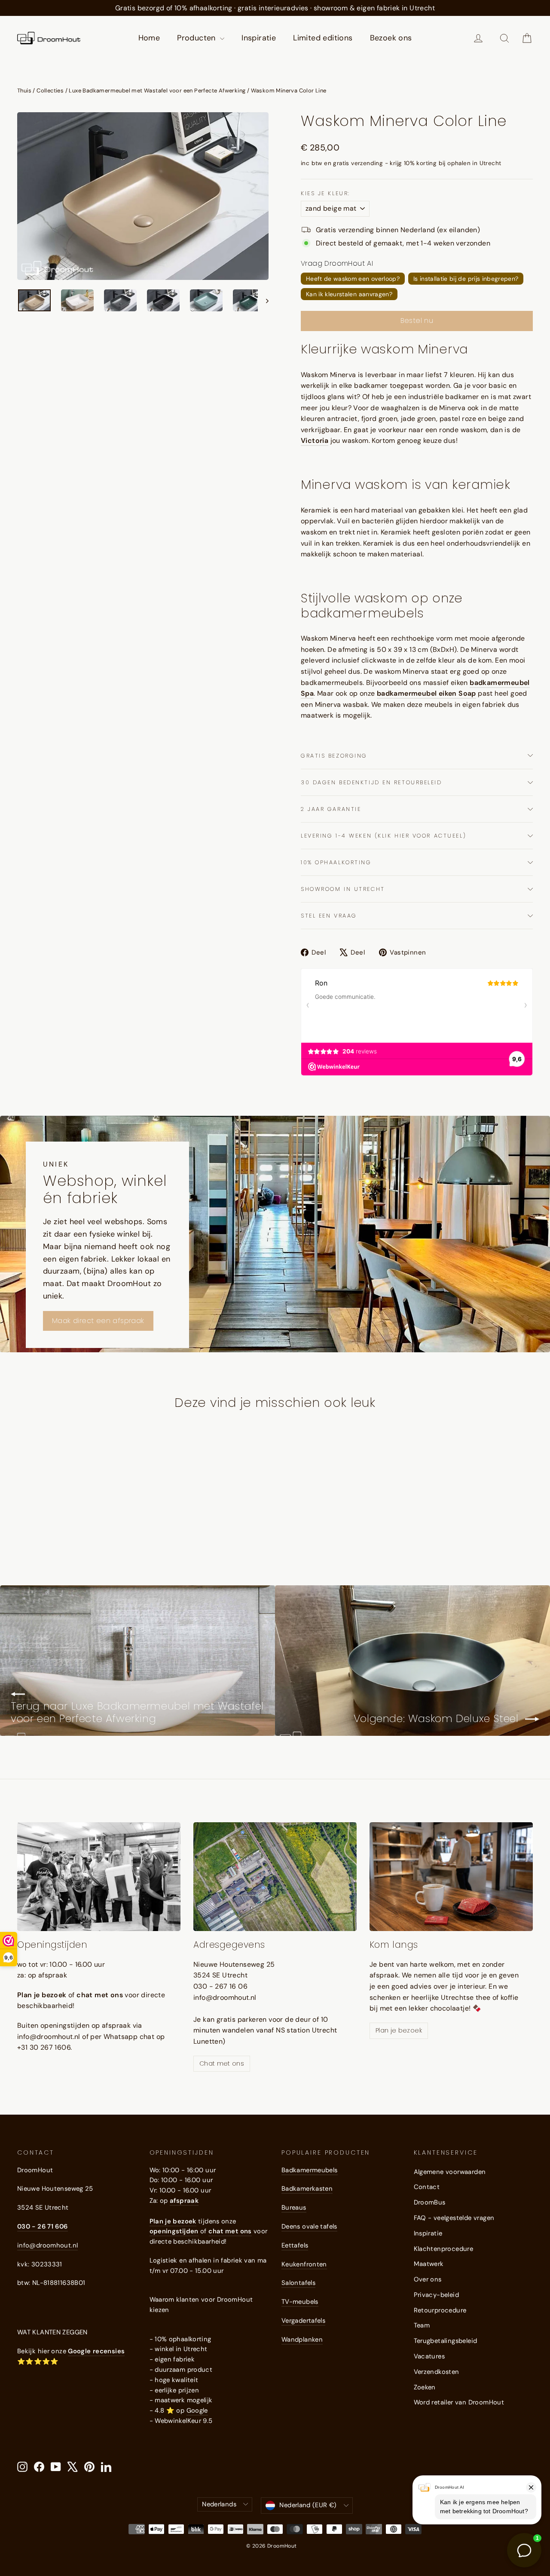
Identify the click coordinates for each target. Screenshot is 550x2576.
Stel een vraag (329, 916)
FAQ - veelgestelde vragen (454, 2218)
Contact (427, 2187)
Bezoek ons (391, 38)
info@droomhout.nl (47, 2245)
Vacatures (429, 2356)
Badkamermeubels (310, 2170)
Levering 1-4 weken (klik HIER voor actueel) (383, 836)
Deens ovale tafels (309, 2226)
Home (149, 38)
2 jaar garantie (331, 809)
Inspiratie (259, 38)
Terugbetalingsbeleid (446, 2341)
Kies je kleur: (325, 193)
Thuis (24, 91)
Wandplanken (302, 2340)
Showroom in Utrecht (343, 889)
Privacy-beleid (437, 2295)
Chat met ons (222, 2063)
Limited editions (323, 38)
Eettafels (295, 2245)
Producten (197, 38)
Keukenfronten (304, 2264)
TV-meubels (300, 2302)
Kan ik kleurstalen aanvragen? (349, 294)
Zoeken (425, 2387)
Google (197, 2410)
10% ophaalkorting (336, 862)
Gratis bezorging (334, 756)
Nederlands (219, 2504)
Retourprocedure (440, 2310)
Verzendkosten (437, 2372)
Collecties (50, 91)
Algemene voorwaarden (450, 2172)
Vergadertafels (303, 2321)
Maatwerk (429, 2264)
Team (422, 2325)
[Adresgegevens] (275, 1877)
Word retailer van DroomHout (459, 2402)
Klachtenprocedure (444, 2249)
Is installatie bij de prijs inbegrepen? (466, 279)
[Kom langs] (451, 1877)
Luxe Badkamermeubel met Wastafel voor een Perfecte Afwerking (157, 91)
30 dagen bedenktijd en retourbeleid (371, 782)
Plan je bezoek (399, 2030)
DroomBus (430, 2202)
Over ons (428, 2279)
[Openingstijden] (99, 1877)
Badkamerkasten (307, 2189)
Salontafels (298, 2283)
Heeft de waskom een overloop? (353, 279)
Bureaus (294, 2208)
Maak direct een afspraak (98, 1321)
